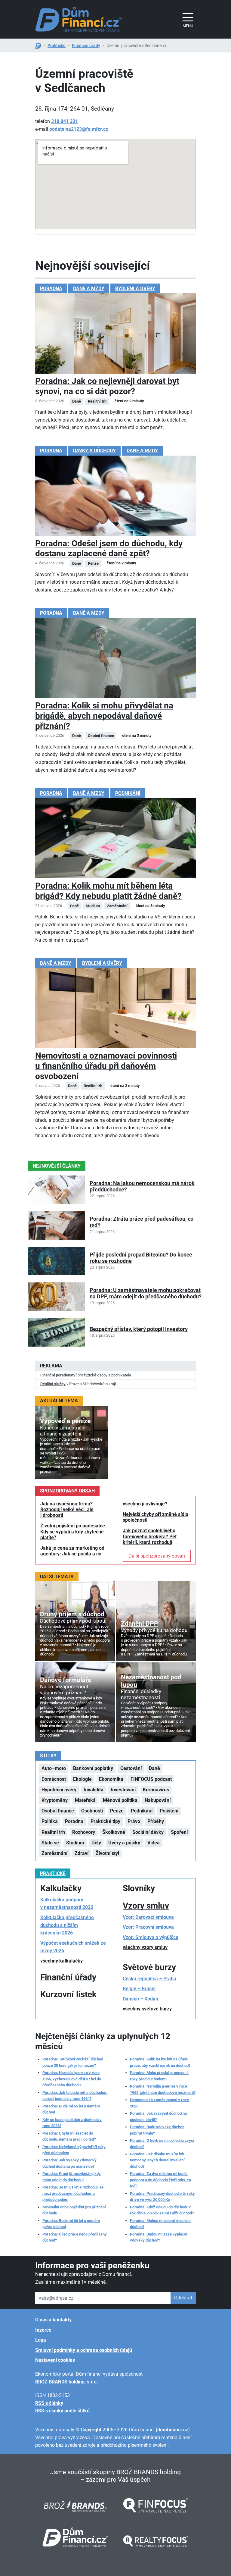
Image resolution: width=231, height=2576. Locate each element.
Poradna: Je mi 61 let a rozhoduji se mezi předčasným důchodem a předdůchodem (73, 2193)
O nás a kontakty (53, 2320)
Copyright (91, 2430)
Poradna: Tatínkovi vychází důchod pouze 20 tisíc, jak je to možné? (73, 2062)
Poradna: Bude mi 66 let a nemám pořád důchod (71, 2224)
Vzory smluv (146, 1906)
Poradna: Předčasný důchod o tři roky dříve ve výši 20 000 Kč (162, 2196)
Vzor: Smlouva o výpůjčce (151, 1937)
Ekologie (82, 1779)
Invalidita (94, 1790)
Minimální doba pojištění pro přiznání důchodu (74, 2210)
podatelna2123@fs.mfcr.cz (79, 129)
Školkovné (114, 1832)
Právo (134, 1821)
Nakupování (158, 1800)
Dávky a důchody (94, 451)
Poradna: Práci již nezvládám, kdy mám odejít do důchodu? (72, 2177)
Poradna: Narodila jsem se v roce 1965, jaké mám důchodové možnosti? (163, 2089)
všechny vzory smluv (145, 1947)
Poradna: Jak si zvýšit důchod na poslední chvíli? (158, 2116)
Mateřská (85, 1800)
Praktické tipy (105, 1821)
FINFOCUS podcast (151, 1779)
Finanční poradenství (59, 1375)
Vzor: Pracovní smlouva (148, 1927)
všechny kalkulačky (62, 1961)
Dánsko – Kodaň (140, 1999)
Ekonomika (111, 1779)
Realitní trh (53, 1832)
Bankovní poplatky (93, 1768)
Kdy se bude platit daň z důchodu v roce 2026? (72, 2123)
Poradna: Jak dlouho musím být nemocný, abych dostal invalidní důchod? (157, 2160)
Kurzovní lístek (68, 1994)
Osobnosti (92, 1811)
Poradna (51, 289)
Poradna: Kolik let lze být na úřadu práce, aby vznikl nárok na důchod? (160, 2062)
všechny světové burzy (147, 2009)
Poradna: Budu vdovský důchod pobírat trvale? (157, 2130)
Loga (41, 2340)
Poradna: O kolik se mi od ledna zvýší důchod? (162, 2143)
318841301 (65, 121)
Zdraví (82, 1853)
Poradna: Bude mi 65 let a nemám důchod (71, 2109)
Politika (50, 1821)
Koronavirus (156, 1790)
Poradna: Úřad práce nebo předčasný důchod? (75, 2237)
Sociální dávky (148, 1832)
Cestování (131, 1768)
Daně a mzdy (89, 289)
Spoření (179, 1832)
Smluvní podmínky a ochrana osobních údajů (84, 2350)
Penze (117, 1811)
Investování (123, 1790)
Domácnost (54, 1779)
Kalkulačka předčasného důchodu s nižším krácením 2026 (67, 1925)
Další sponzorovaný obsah (157, 1556)
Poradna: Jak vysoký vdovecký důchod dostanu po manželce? (69, 2163)
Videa (154, 1843)
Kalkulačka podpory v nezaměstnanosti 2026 (67, 1904)
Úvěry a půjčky (124, 1843)
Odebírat (183, 2298)
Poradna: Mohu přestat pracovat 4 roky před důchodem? (159, 2076)
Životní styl (107, 1853)
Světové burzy (149, 1967)
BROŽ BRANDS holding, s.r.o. (67, 2382)
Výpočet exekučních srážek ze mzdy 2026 (73, 1947)
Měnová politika (120, 1800)
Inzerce (43, 2330)
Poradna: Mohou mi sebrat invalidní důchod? (160, 2224)
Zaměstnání (54, 1853)
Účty (96, 1843)
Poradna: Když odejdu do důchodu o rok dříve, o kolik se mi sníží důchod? (162, 2210)
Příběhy (156, 1821)
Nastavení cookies (55, 2360)
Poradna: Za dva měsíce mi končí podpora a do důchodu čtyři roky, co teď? (160, 2180)
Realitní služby (53, 1384)
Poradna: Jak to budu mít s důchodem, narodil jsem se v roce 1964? (75, 2096)
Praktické (57, 45)
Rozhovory (84, 1832)
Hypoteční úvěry (59, 1790)
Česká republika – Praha (149, 1979)
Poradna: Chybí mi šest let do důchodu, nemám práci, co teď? (69, 2136)
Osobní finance (58, 1811)
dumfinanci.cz (173, 2430)
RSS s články (49, 2403)
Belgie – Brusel (139, 1989)
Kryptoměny (55, 1800)
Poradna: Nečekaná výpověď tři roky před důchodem (74, 2150)
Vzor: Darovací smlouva (148, 1917)
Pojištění (169, 1811)
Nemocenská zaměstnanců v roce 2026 (159, 2103)
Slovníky (139, 1888)
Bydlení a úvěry (135, 289)
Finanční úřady (86, 45)
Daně (154, 1768)
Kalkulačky (61, 1888)
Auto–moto (54, 1768)
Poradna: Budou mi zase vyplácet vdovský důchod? (159, 2237)
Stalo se (50, 1843)
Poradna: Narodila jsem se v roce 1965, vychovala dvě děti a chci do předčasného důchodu (72, 2079)
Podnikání (128, 793)
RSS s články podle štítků (62, 2411)
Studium (75, 1843)
